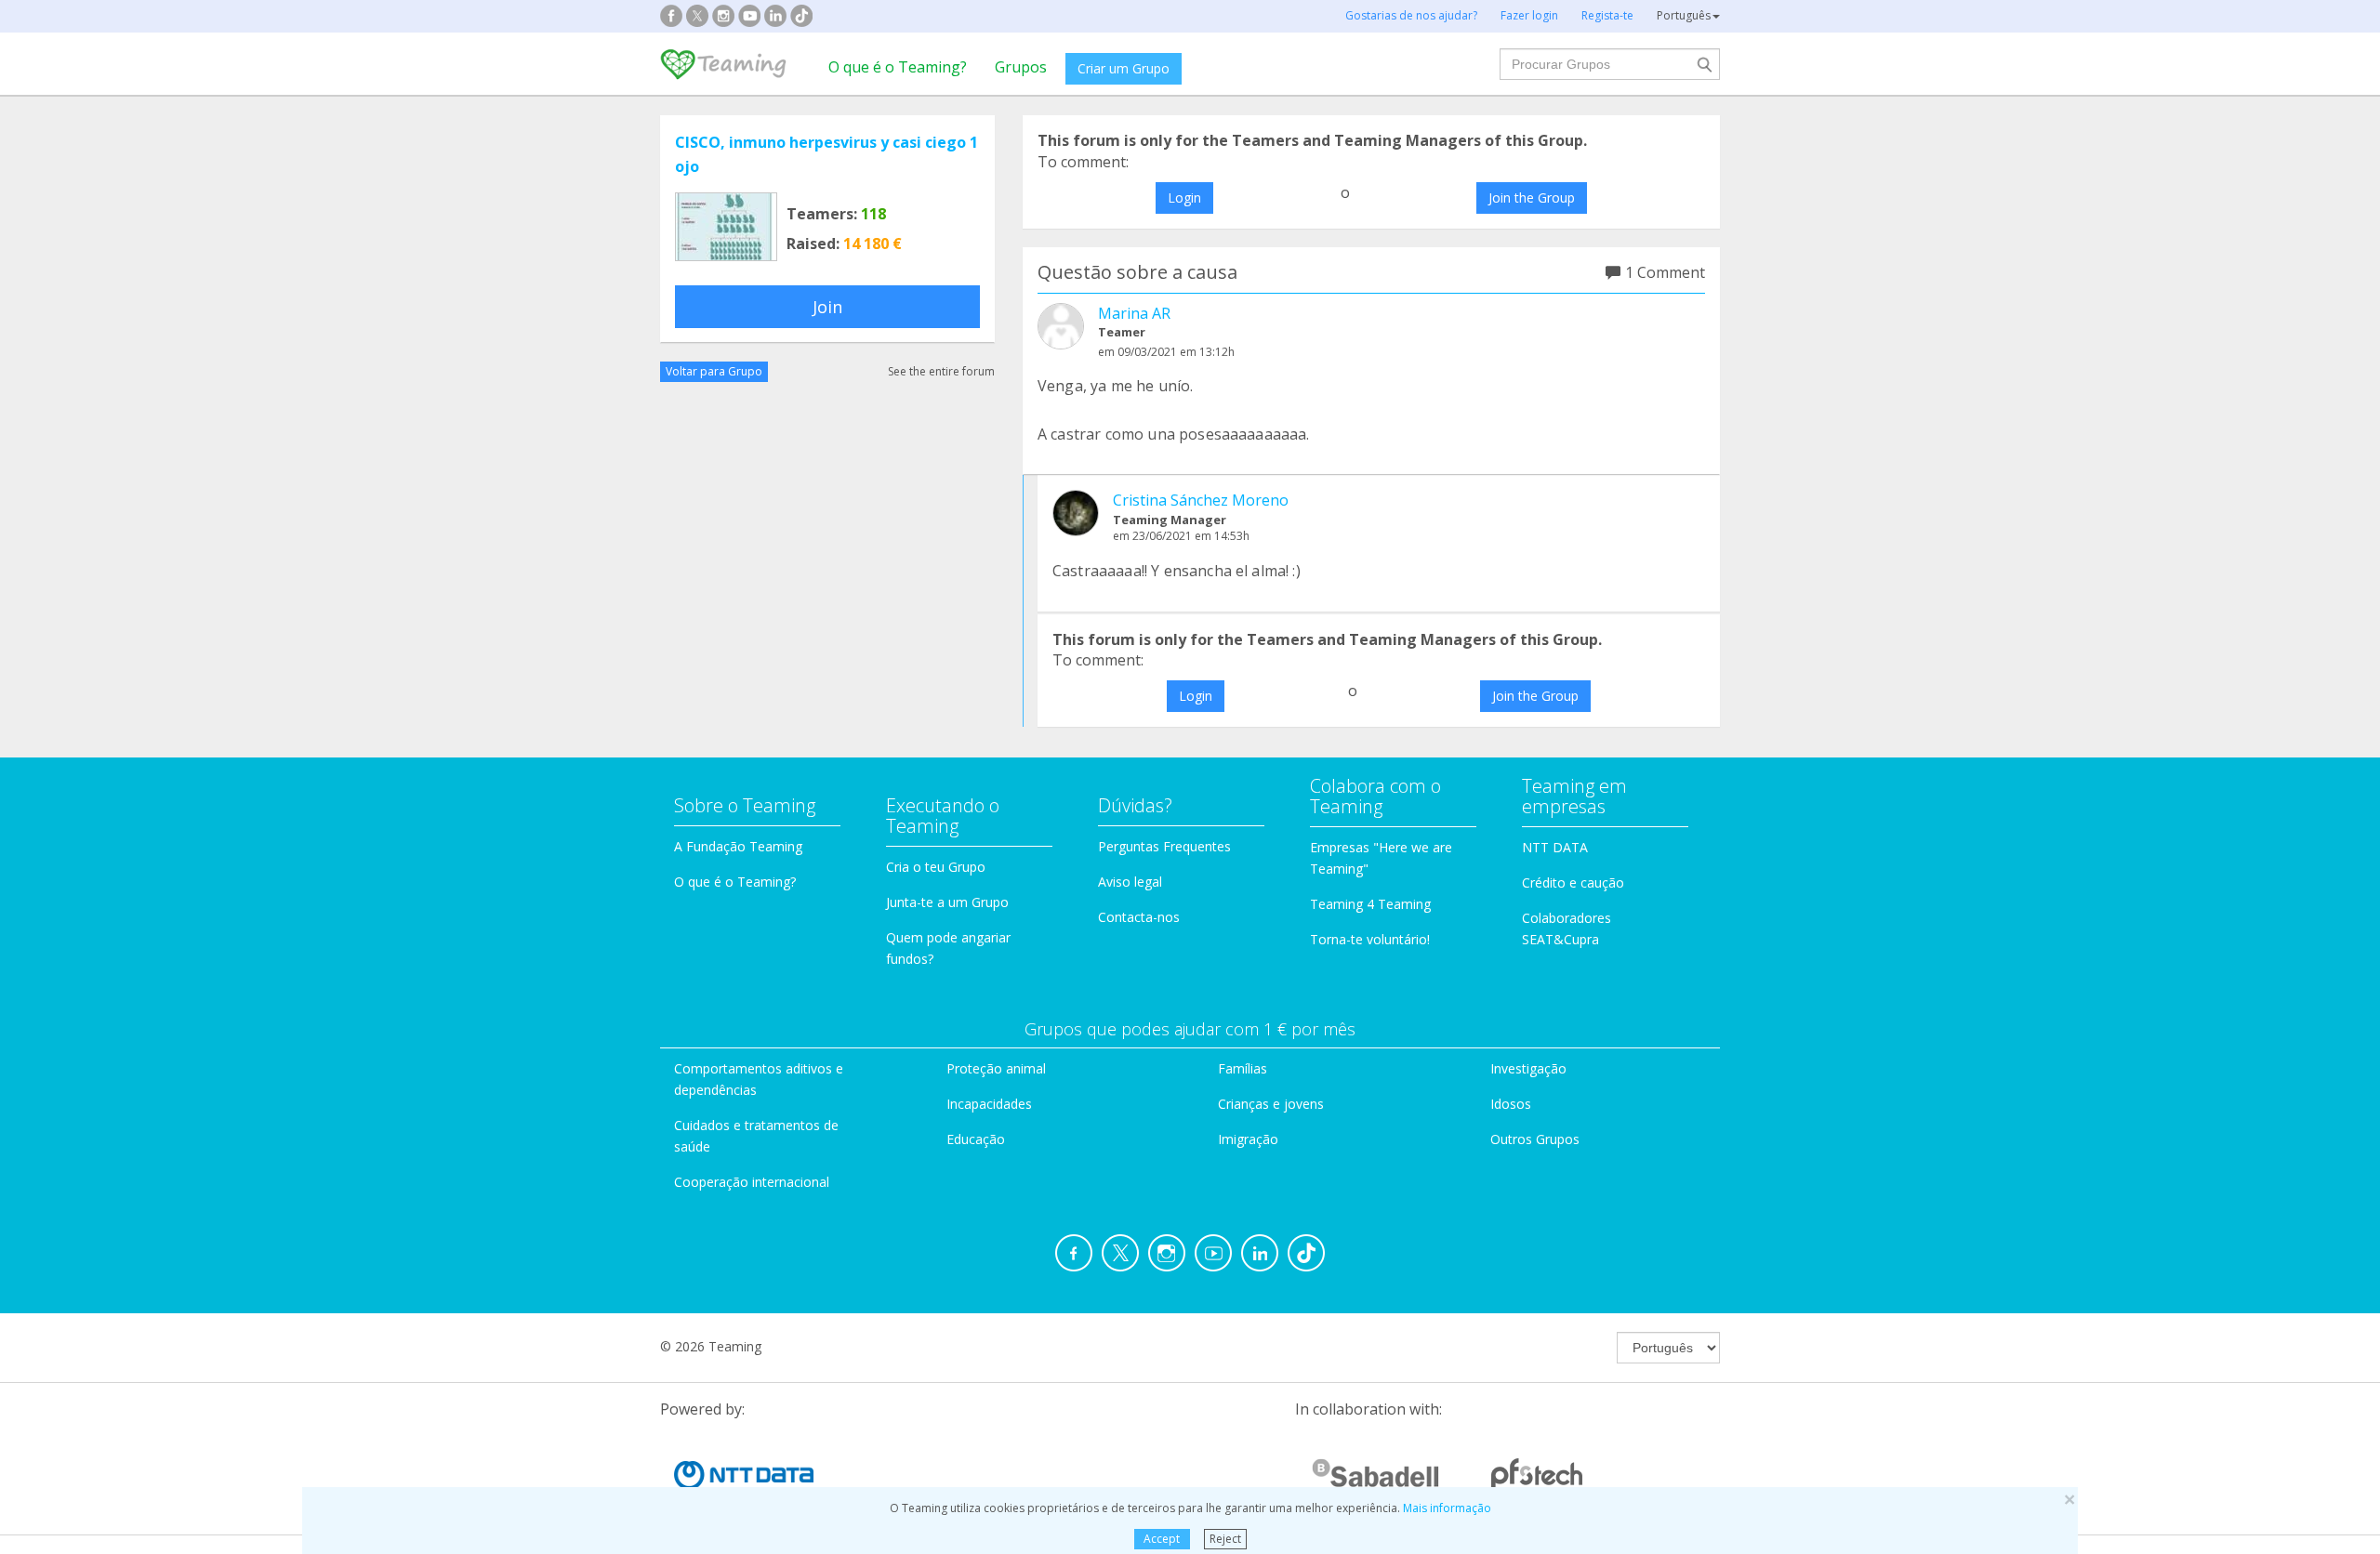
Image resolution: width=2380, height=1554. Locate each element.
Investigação (1528, 1068)
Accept (1162, 1539)
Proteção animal (996, 1068)
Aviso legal (1130, 882)
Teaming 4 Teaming (1370, 904)
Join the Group (1532, 198)
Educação (976, 1139)
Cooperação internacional (752, 1182)
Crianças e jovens (1271, 1104)
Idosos (1511, 1104)
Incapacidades (989, 1104)
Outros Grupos (1535, 1139)
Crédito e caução (1573, 882)
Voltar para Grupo (714, 371)
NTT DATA (1555, 847)
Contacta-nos (1139, 917)
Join (827, 307)
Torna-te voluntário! (1370, 939)
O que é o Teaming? (898, 67)
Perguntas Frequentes (1164, 846)
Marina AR (1134, 313)
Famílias (1243, 1068)
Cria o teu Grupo (936, 867)
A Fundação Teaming (738, 846)
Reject (1225, 1539)
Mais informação (1447, 1508)
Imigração (1248, 1139)
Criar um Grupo (1124, 68)
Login (1184, 198)
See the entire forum (941, 371)
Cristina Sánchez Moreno (1201, 500)
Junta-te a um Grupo (947, 902)
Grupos (1021, 67)
